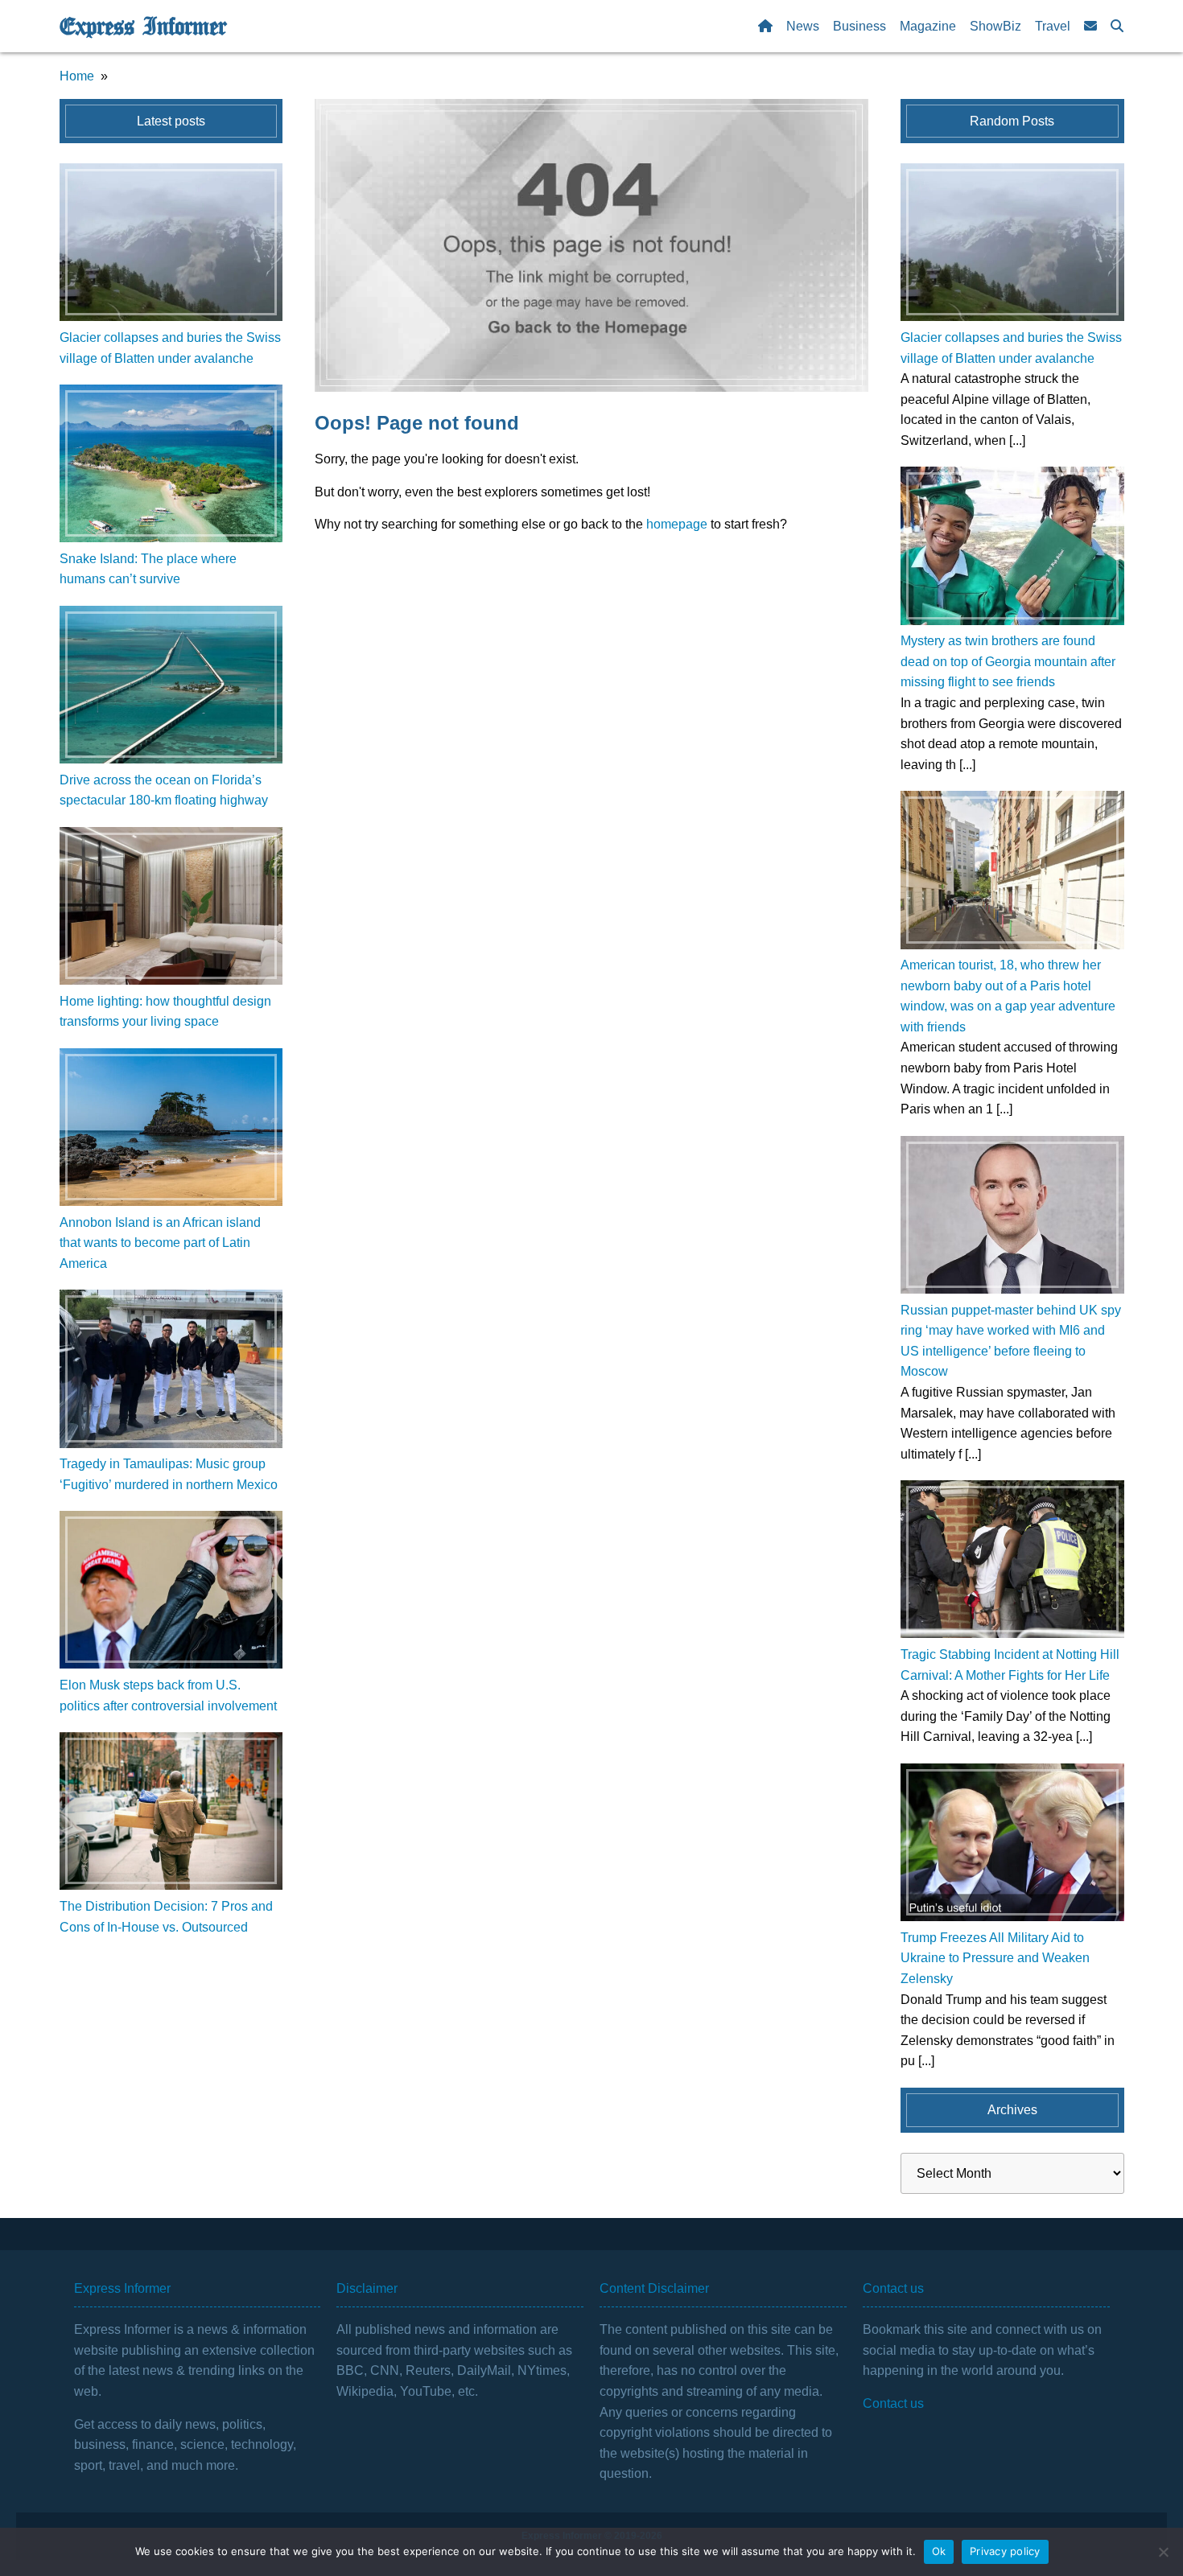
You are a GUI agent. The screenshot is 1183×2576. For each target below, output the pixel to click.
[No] (1163, 2552)
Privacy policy (1005, 2551)
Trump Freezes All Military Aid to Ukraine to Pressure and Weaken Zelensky (995, 1958)
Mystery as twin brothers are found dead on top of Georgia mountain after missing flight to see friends (1008, 661)
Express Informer (143, 27)
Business (859, 26)
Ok (939, 2551)
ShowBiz (995, 26)
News (803, 26)
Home (77, 76)
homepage (677, 524)
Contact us (893, 2403)
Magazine (928, 26)
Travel (1053, 26)
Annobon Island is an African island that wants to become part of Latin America (160, 1243)
